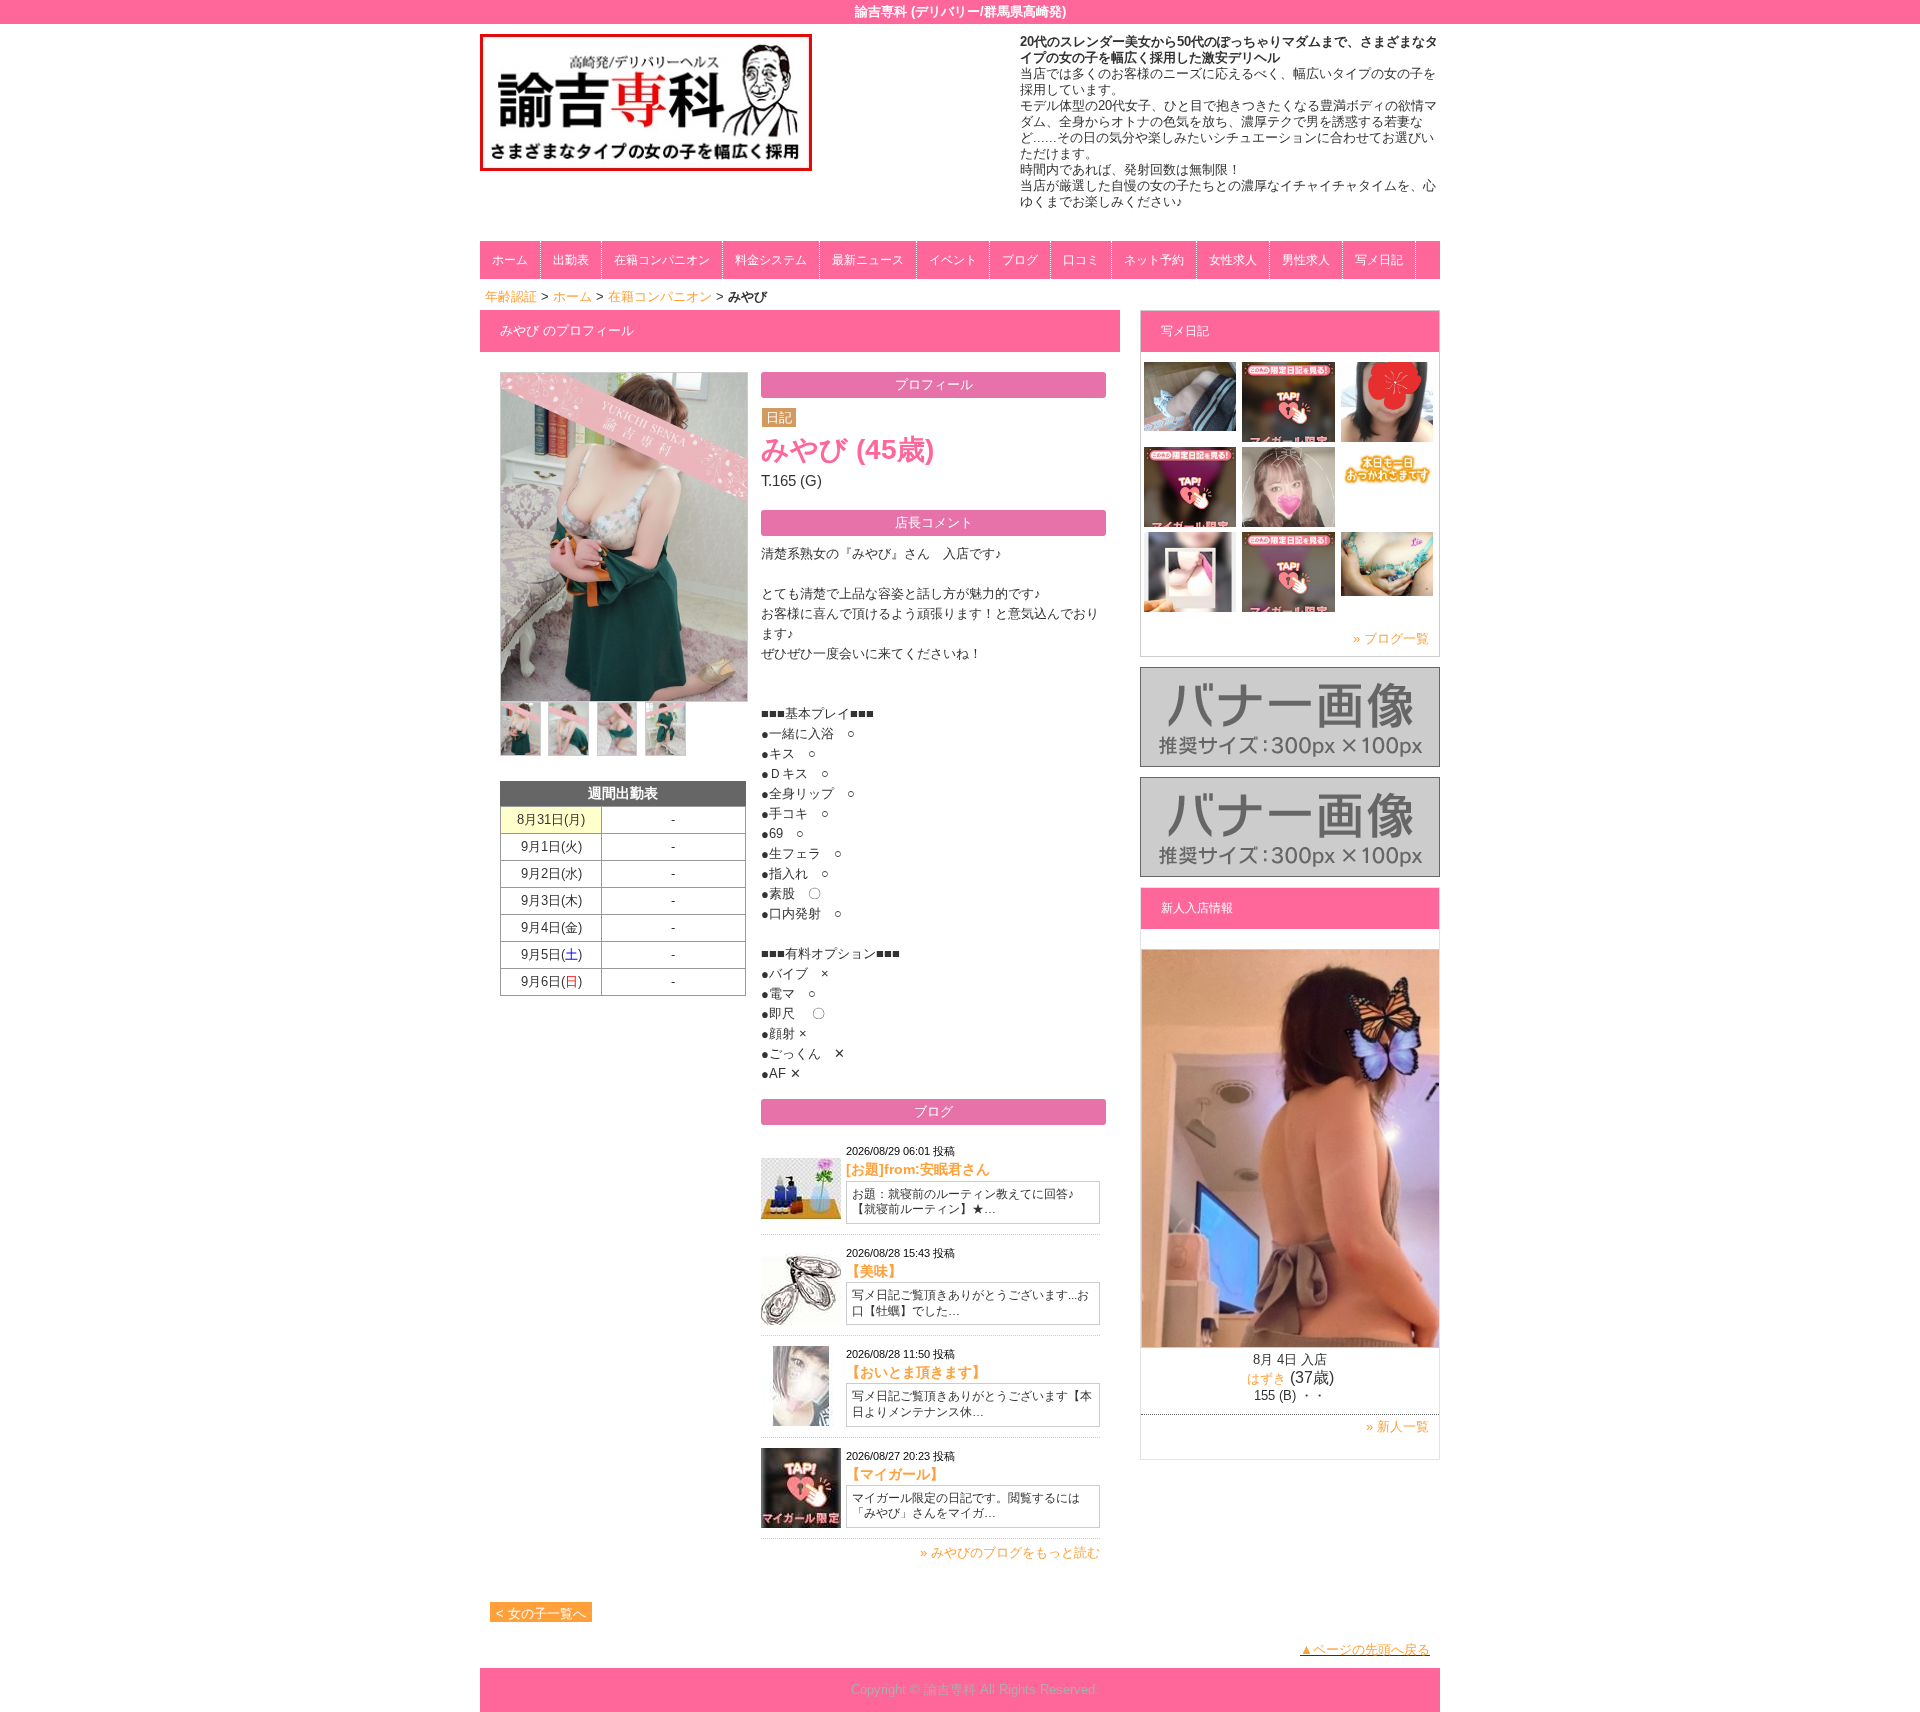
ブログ (1020, 260)
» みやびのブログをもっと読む (1010, 1552)
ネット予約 (1154, 260)
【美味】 (874, 1271)
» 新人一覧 (1397, 1426)
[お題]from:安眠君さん (918, 1169)
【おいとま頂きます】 (916, 1372)
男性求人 (1306, 260)
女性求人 (1233, 260)
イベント (953, 260)
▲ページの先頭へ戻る (1365, 1649)
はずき (1266, 1378)
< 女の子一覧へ (541, 1613)
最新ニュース (868, 260)
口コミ (1081, 260)
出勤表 (571, 260)
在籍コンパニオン (662, 260)
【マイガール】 (895, 1474)
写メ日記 (1379, 260)
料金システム (771, 260)
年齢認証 (511, 296)
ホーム (510, 260)
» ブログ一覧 (1391, 638)
